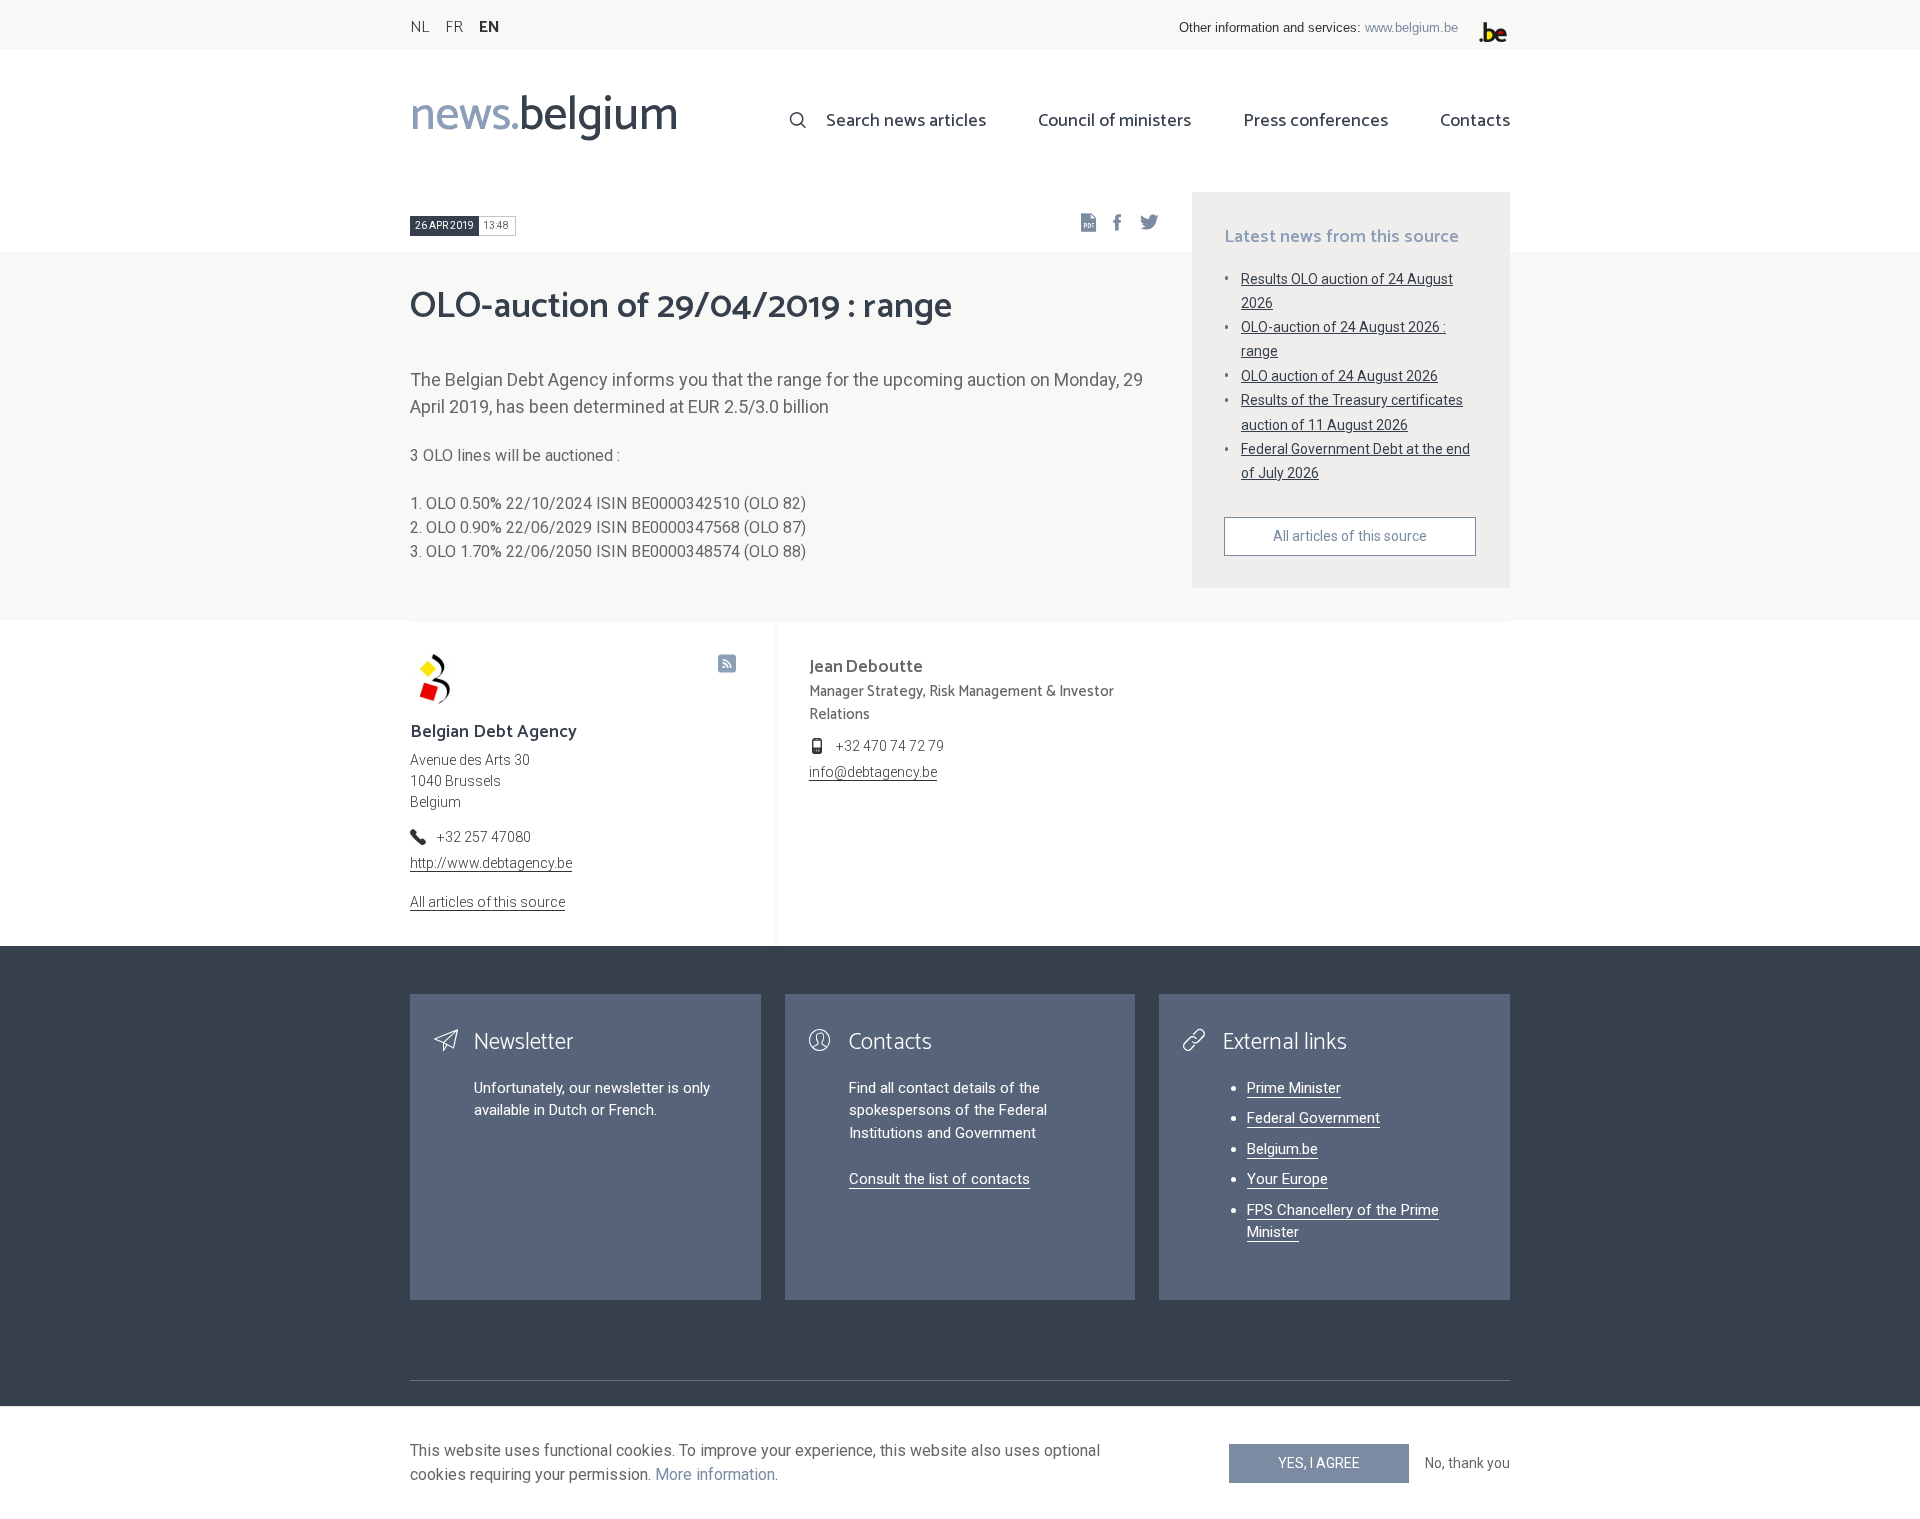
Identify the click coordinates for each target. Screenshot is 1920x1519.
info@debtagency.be (873, 772)
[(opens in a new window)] (1111, 221)
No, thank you (1467, 1463)
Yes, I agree (1319, 1463)
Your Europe (1287, 1179)
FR (454, 27)
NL (419, 27)
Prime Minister (1294, 1088)
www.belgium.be (1411, 27)
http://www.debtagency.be (491, 863)
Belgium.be (1282, 1149)
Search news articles (906, 121)
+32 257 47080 (484, 837)
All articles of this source (1350, 536)
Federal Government (1313, 1118)
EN (489, 27)
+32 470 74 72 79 (890, 746)
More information (715, 1474)
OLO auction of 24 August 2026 (1339, 376)
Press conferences (1315, 121)
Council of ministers (1114, 121)
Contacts (1475, 121)
